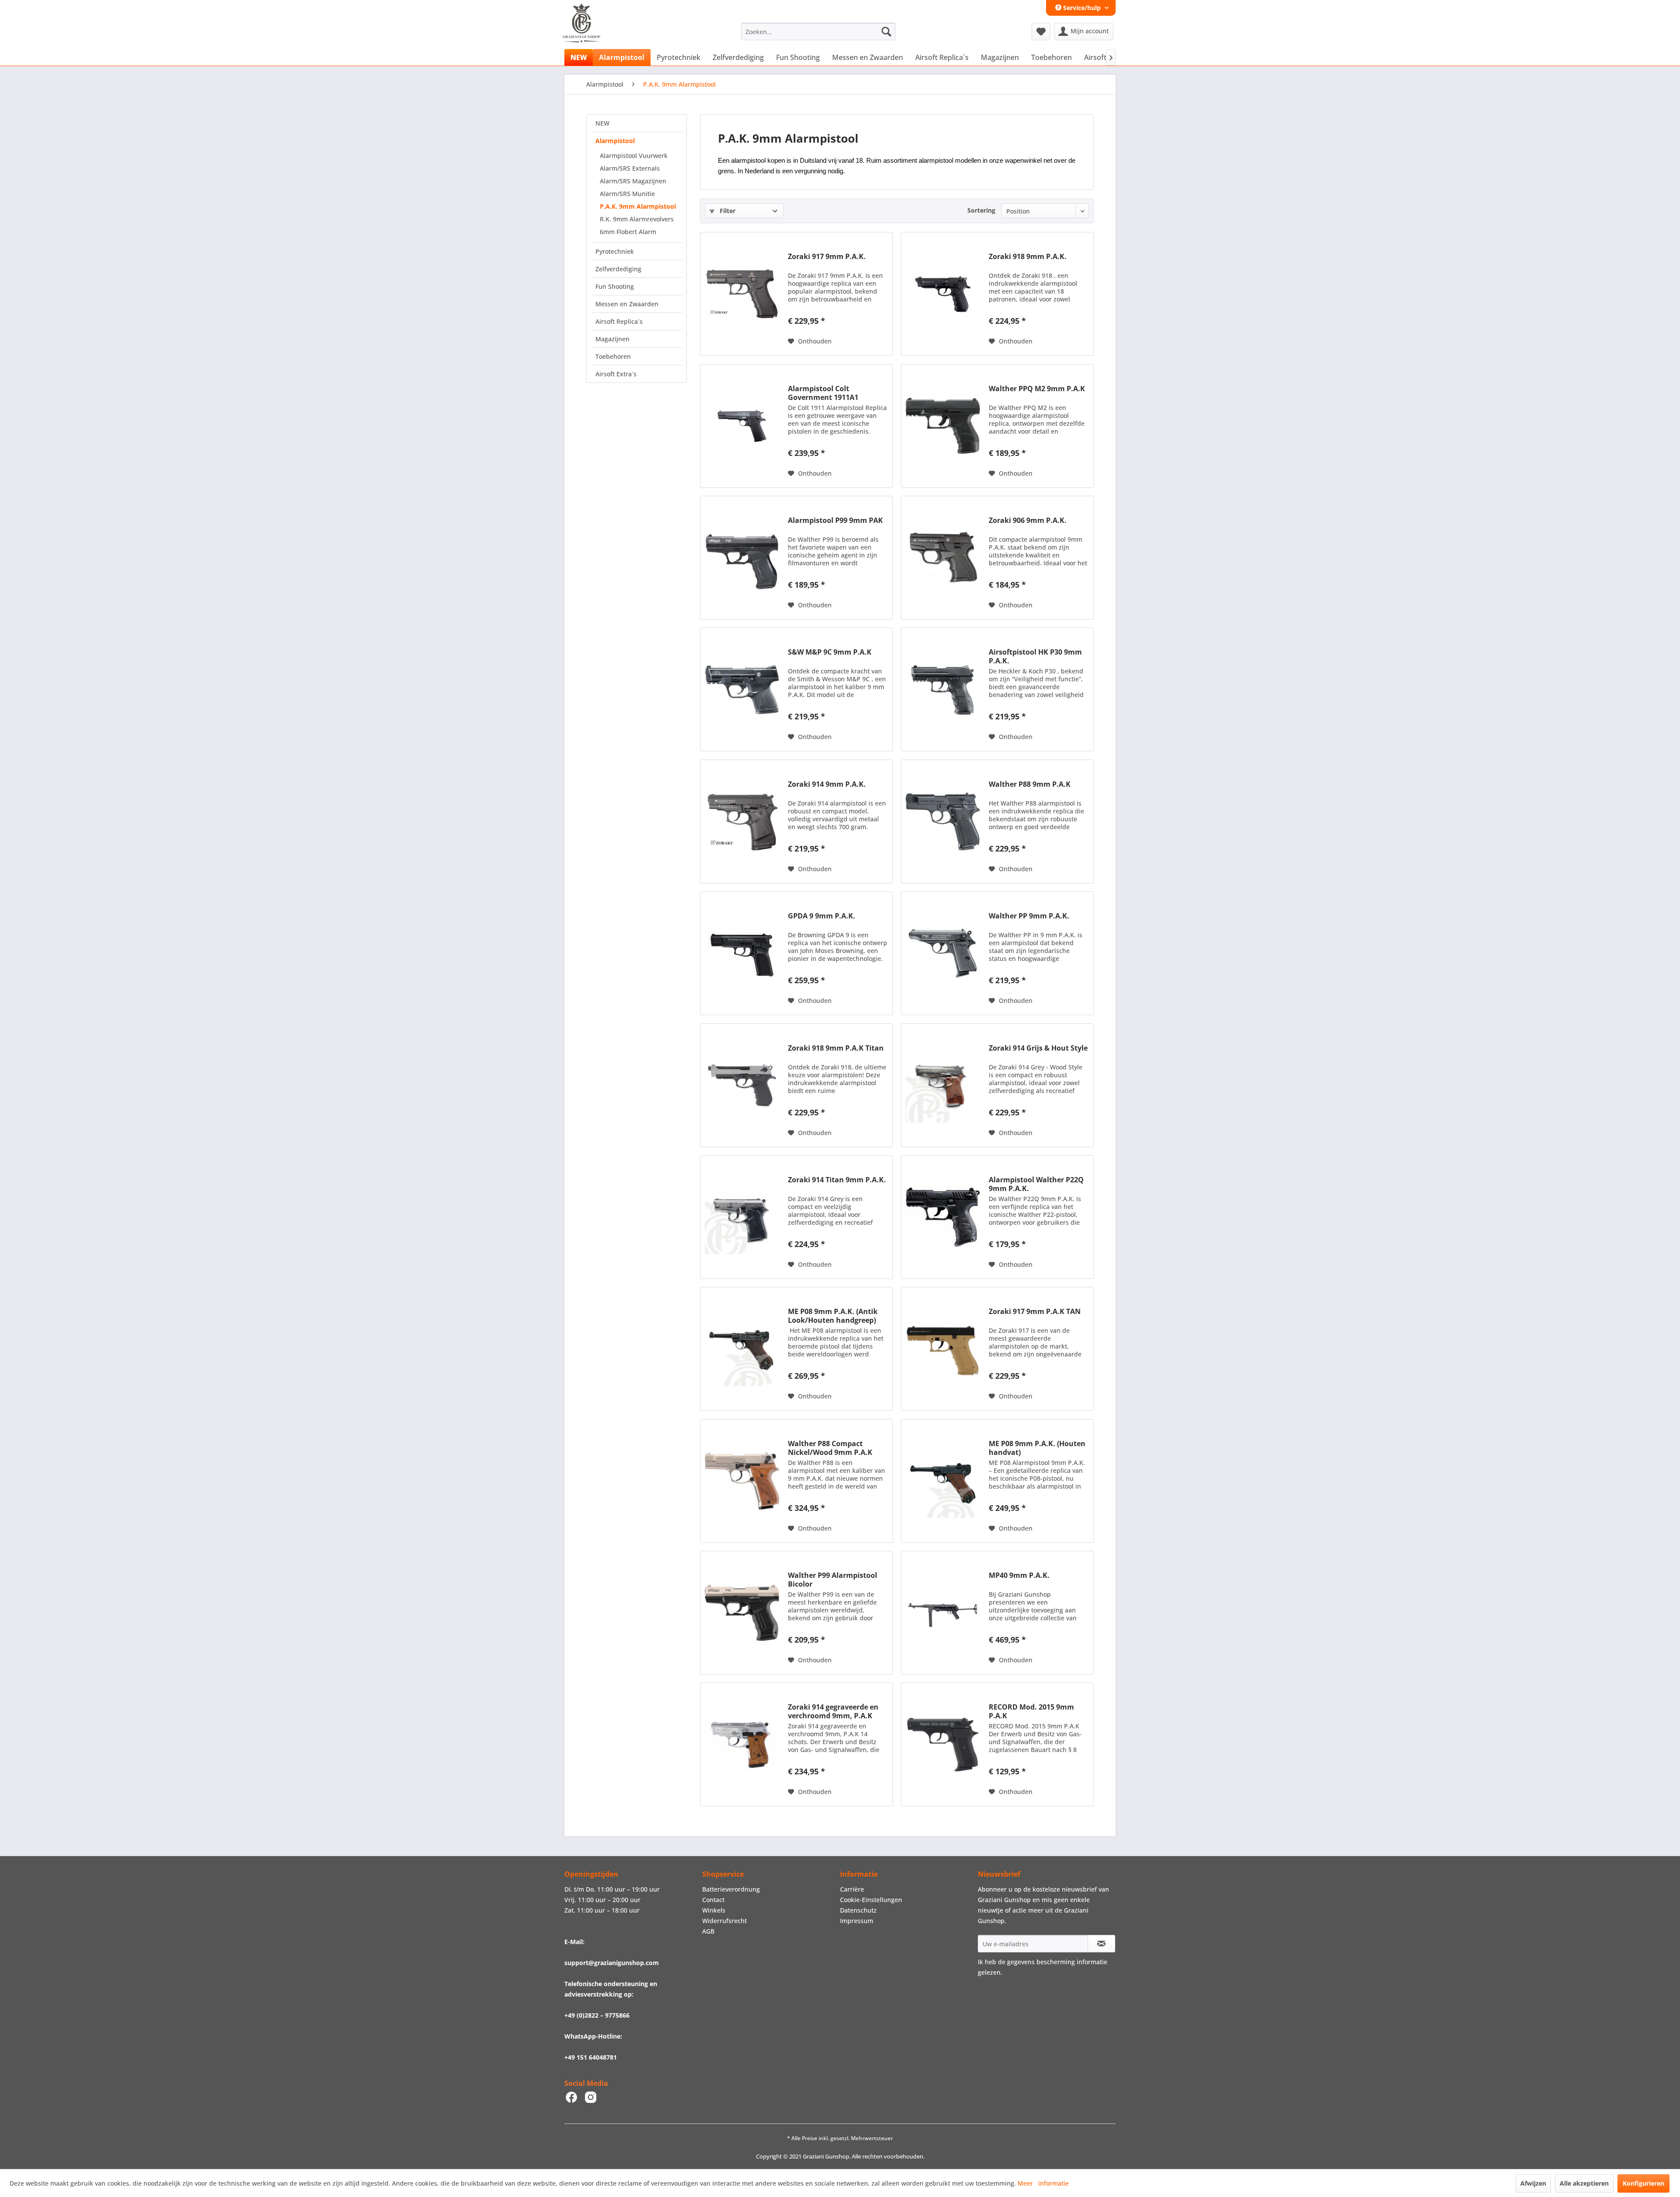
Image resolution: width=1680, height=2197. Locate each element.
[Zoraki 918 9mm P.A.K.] (943, 294)
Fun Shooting (615, 286)
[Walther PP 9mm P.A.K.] (943, 953)
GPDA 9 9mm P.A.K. (822, 916)
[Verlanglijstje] (1041, 32)
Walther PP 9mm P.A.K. (1029, 916)
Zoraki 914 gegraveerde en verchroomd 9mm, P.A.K (833, 1711)
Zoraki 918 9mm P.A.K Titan (836, 1048)
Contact (713, 1900)
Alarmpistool (615, 141)
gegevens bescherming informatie (1057, 1962)
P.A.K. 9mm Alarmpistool (638, 206)
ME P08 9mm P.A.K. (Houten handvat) (1037, 1448)
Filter (727, 211)
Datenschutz (858, 1910)
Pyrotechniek (615, 251)
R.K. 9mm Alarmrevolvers (637, 219)
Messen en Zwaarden (627, 304)
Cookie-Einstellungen (871, 1900)
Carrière (852, 1889)
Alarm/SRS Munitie (627, 194)
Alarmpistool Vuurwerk (634, 156)
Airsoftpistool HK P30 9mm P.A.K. (1035, 656)
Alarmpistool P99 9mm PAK (835, 520)
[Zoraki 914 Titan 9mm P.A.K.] (742, 1217)
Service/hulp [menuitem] (1082, 8)
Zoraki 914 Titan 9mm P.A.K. (837, 1180)
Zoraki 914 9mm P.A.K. (827, 784)
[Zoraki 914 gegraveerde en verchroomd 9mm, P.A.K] (742, 1744)
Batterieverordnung (731, 1889)
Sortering (981, 210)
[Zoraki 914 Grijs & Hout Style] (943, 1085)
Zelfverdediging (618, 269)
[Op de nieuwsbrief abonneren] (1101, 1944)
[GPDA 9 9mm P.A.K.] (742, 953)
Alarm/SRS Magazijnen (633, 181)
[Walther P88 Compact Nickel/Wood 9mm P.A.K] (742, 1481)
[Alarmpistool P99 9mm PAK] (742, 558)
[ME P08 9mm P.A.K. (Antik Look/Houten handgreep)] (742, 1349)
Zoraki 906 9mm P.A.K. (1028, 520)
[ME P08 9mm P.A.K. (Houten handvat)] (943, 1481)
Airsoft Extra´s (616, 374)
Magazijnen (612, 339)
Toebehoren (613, 356)
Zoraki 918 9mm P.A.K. (1028, 257)
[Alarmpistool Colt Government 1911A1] (742, 426)
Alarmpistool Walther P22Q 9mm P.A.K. (1036, 1184)
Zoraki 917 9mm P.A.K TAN (1035, 1312)
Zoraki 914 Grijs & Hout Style (1038, 1048)
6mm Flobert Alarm (628, 232)
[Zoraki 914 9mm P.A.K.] (742, 822)
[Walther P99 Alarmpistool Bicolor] (742, 1613)
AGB (708, 1931)
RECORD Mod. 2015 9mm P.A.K (1031, 1711)
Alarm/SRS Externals (630, 168)
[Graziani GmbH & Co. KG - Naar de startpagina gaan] (590, 34)
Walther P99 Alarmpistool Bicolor (833, 1580)
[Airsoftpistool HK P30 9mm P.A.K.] (943, 689)
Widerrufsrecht (724, 1921)
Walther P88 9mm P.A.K (1030, 784)
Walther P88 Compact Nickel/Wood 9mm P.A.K (830, 1448)
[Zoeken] (886, 32)
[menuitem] (818, 32)
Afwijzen (1533, 2183)
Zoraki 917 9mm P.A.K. (827, 257)
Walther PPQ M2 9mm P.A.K (1037, 389)
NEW (602, 123)
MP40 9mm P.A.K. (1019, 1575)
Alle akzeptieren (1584, 2183)
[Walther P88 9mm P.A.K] (943, 822)
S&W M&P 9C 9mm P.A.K (830, 652)
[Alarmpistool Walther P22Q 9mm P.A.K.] (943, 1217)
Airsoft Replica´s (619, 321)
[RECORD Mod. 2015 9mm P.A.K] (943, 1744)
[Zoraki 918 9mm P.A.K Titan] (742, 1085)
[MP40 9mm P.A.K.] (943, 1613)
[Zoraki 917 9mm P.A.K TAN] (943, 1349)
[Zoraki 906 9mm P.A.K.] (943, 558)
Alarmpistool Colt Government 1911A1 (823, 393)
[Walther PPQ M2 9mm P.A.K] (943, 426)
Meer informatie (1043, 2183)
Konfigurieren (1643, 2183)
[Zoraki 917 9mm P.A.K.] (742, 294)
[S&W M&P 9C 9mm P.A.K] (742, 689)
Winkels (714, 1910)
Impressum (857, 1921)
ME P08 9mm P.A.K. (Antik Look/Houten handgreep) (833, 1316)
